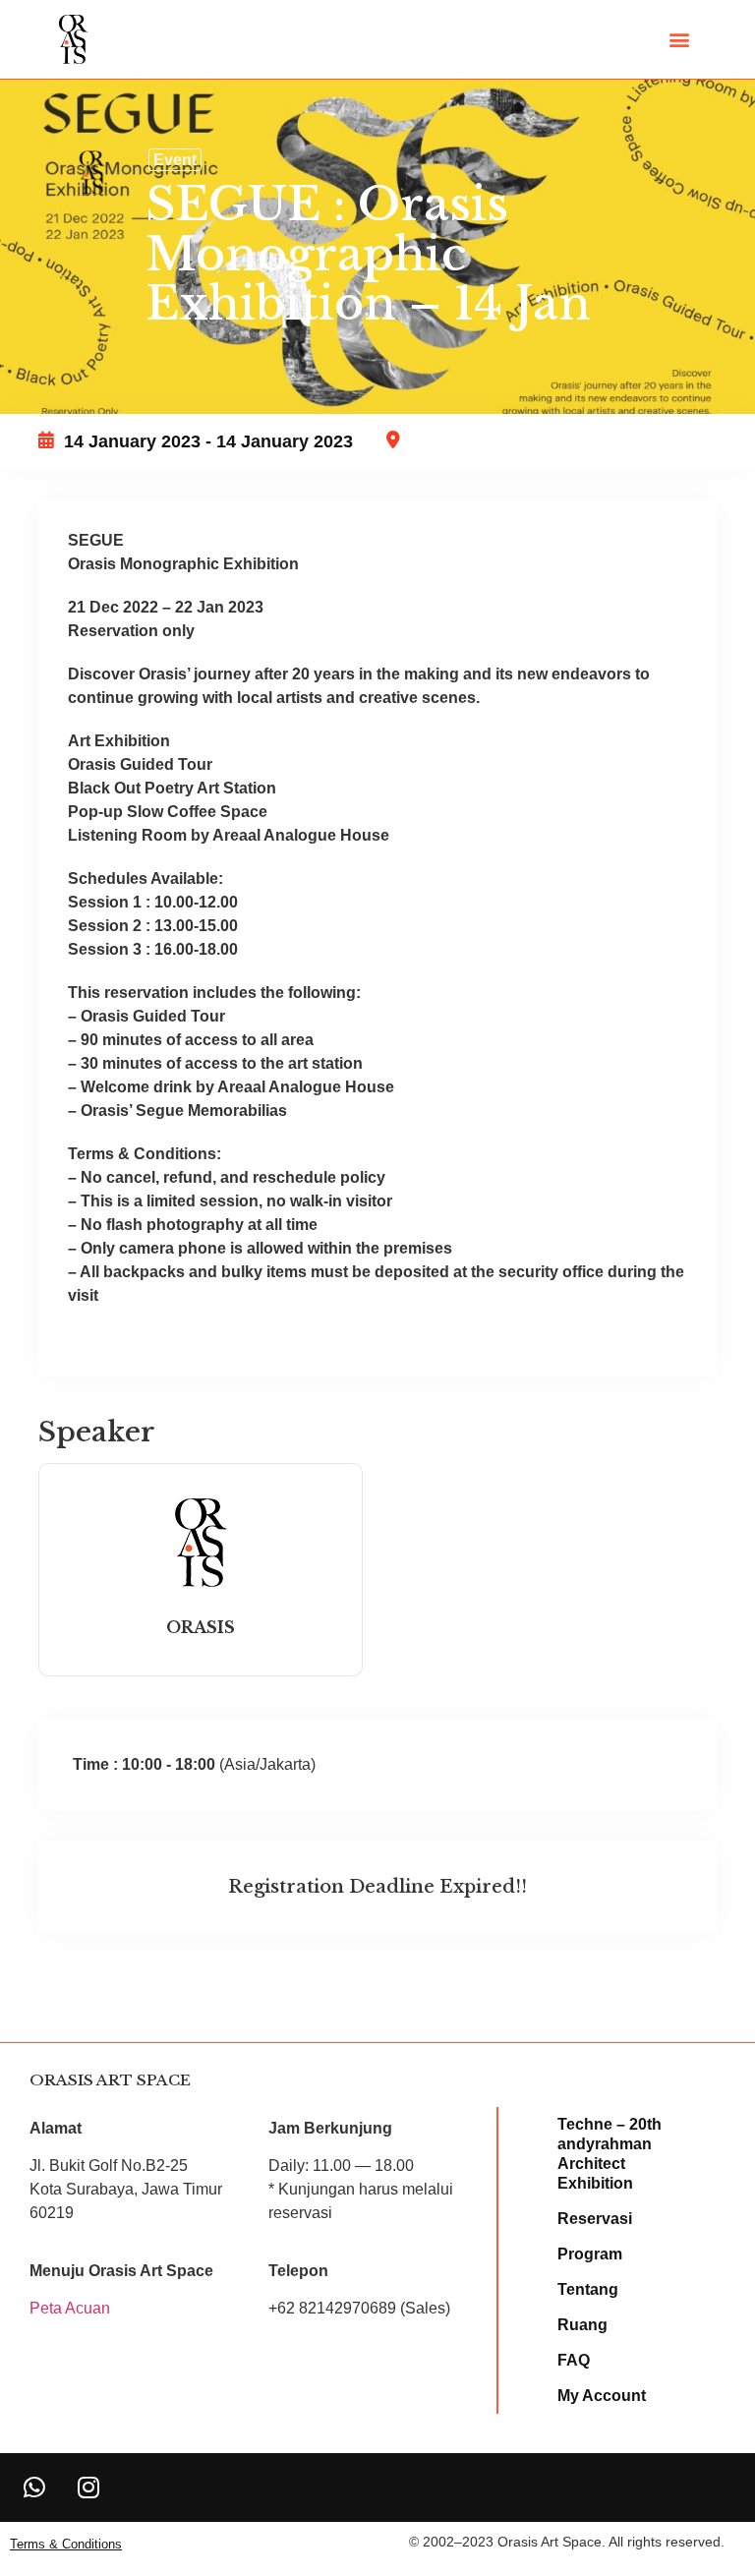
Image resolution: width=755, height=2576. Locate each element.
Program (590, 2254)
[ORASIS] (201, 1586)
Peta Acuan (70, 2308)
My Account (602, 2396)
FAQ (574, 2360)
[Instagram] (88, 2488)
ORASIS (201, 1627)
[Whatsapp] (34, 2488)
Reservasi (595, 2219)
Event (175, 160)
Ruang (582, 2325)
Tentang (588, 2289)
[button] (680, 40)
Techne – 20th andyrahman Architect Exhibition (610, 2154)
